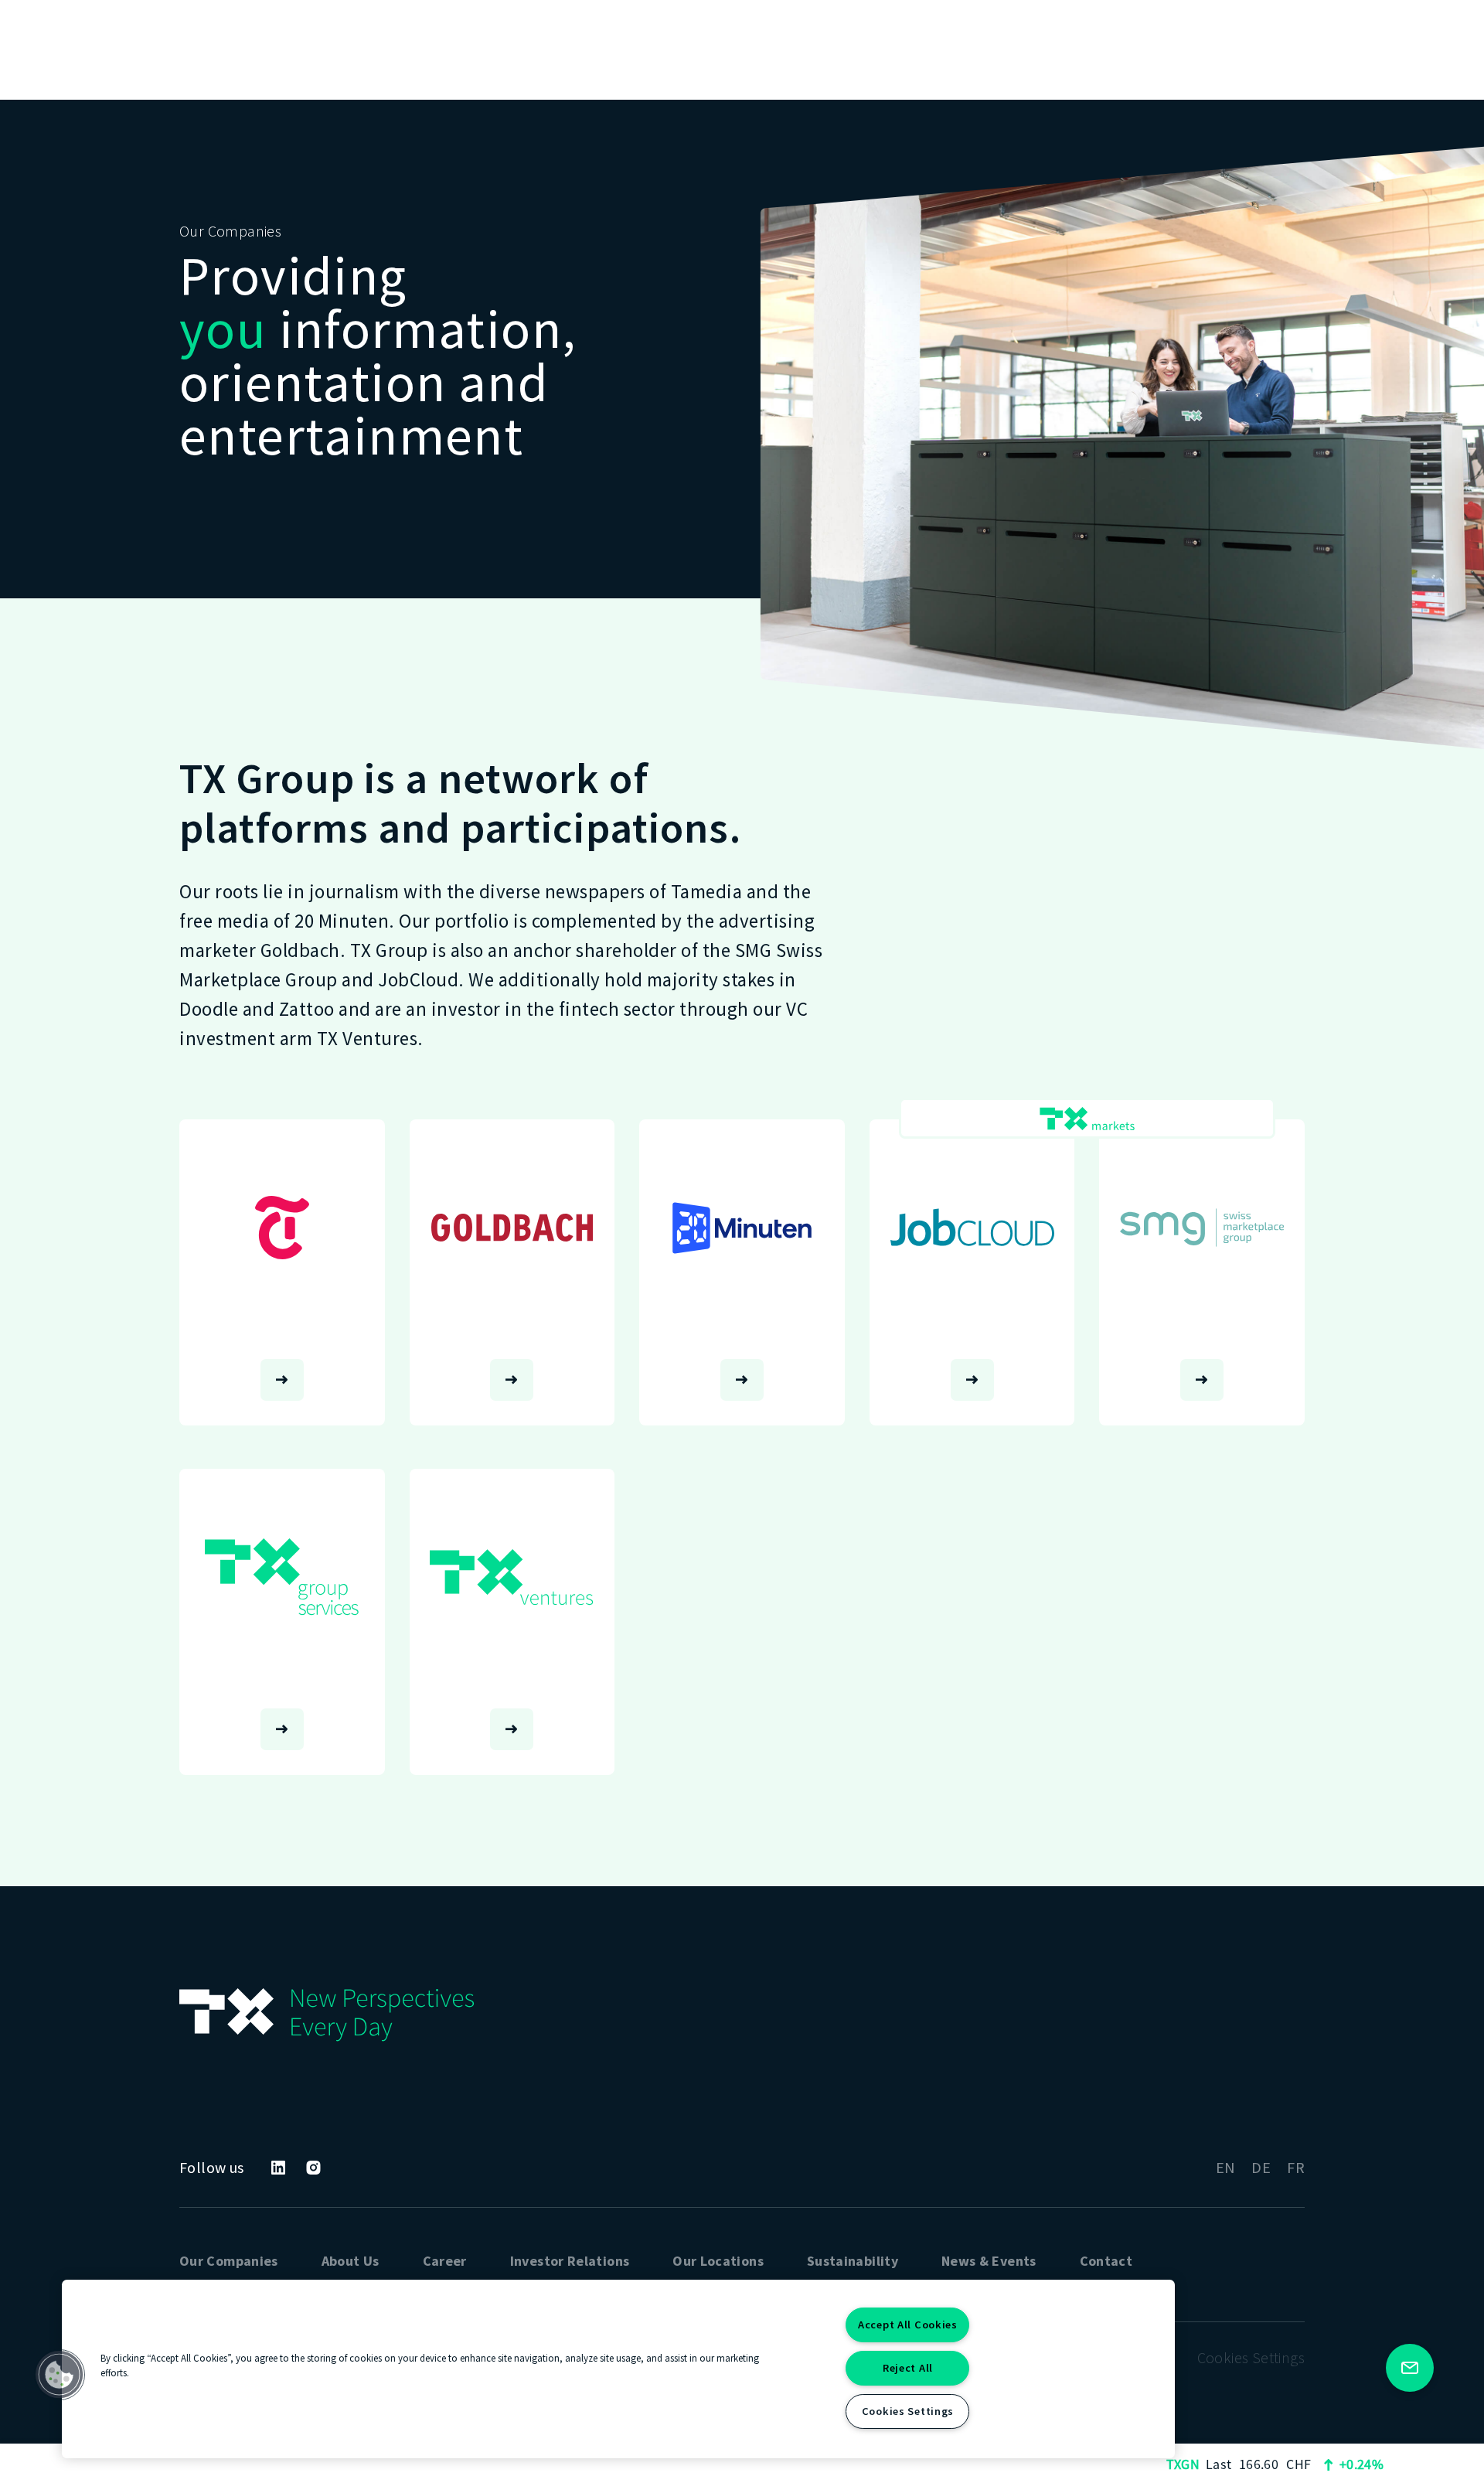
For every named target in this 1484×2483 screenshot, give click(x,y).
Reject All (908, 2368)
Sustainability (853, 2261)
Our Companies (229, 2261)
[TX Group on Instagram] (313, 2168)
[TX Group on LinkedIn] (278, 2168)
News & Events (989, 2261)
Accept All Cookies (908, 2325)
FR (1296, 2167)
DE (1261, 2167)
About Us (351, 2261)
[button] (60, 2375)
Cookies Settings (908, 2411)
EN (1226, 2167)
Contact (1106, 2261)
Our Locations (718, 2261)
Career (445, 2261)
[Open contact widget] (1410, 2368)
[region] (618, 2369)
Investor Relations (570, 2261)
